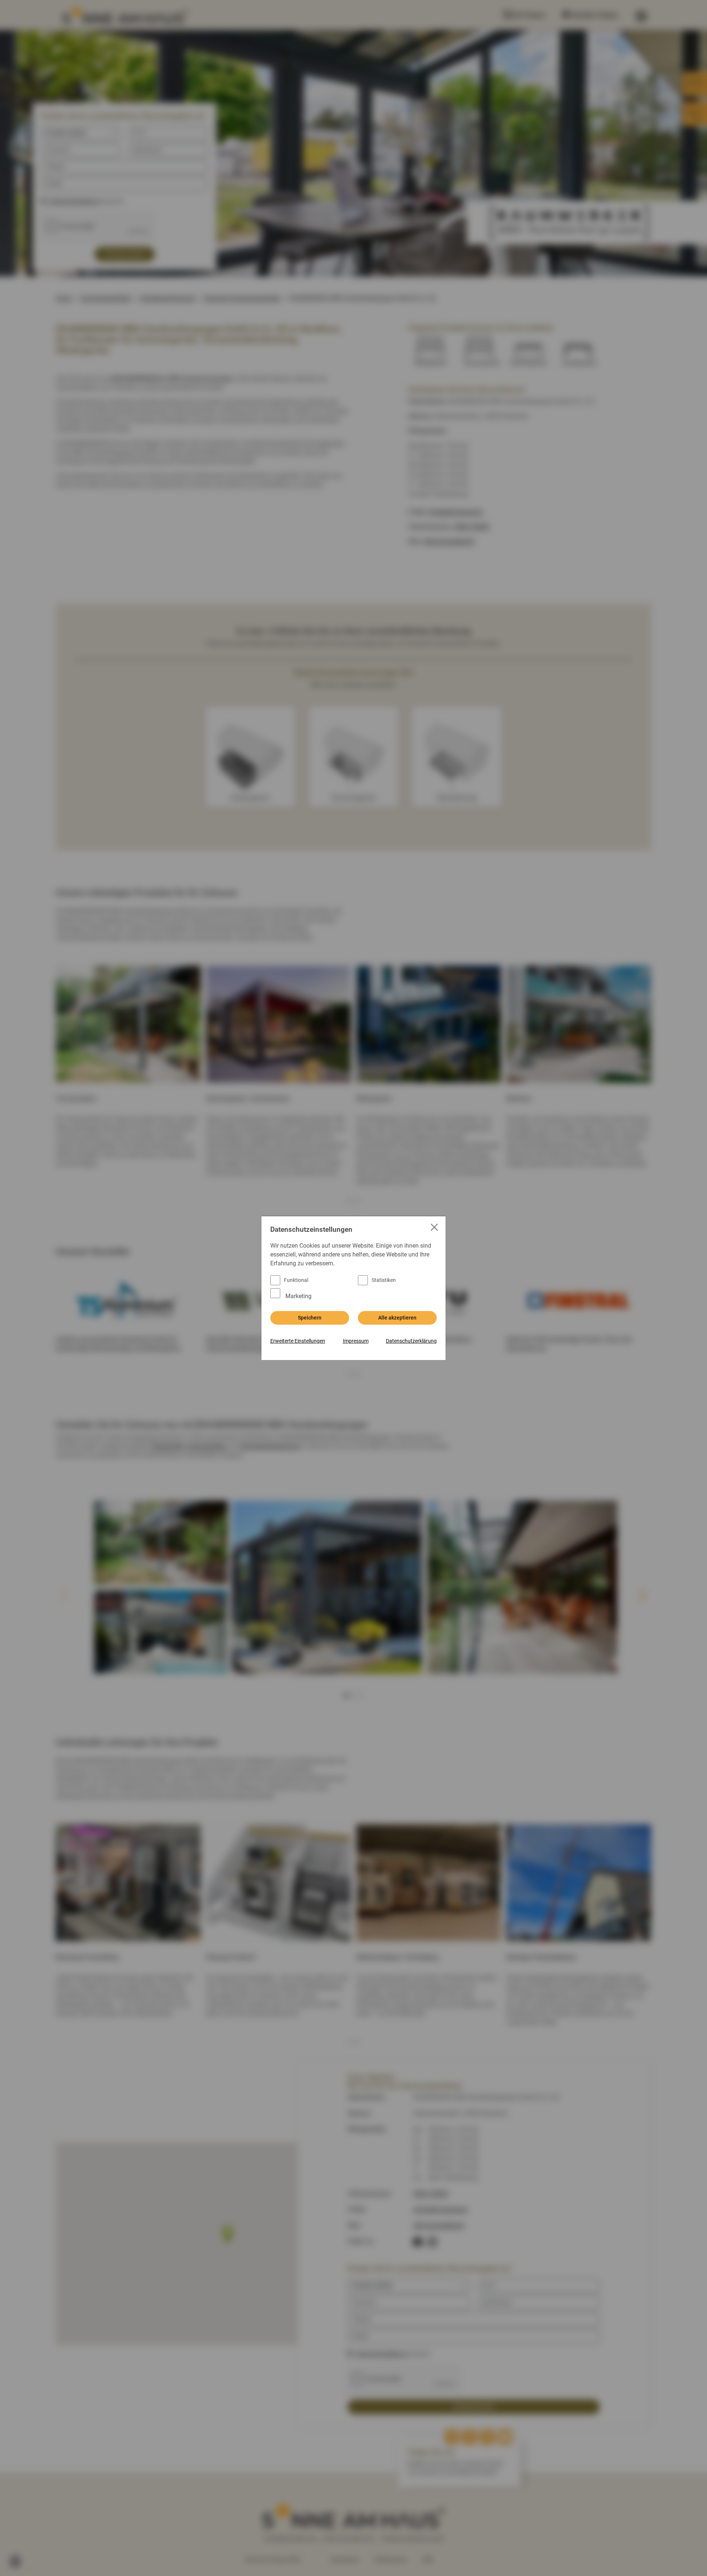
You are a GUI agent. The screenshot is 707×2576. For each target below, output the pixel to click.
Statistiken (384, 1280)
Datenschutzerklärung (411, 1341)
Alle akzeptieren (397, 1318)
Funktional (296, 1280)
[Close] (435, 1228)
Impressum (356, 1341)
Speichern (310, 1318)
